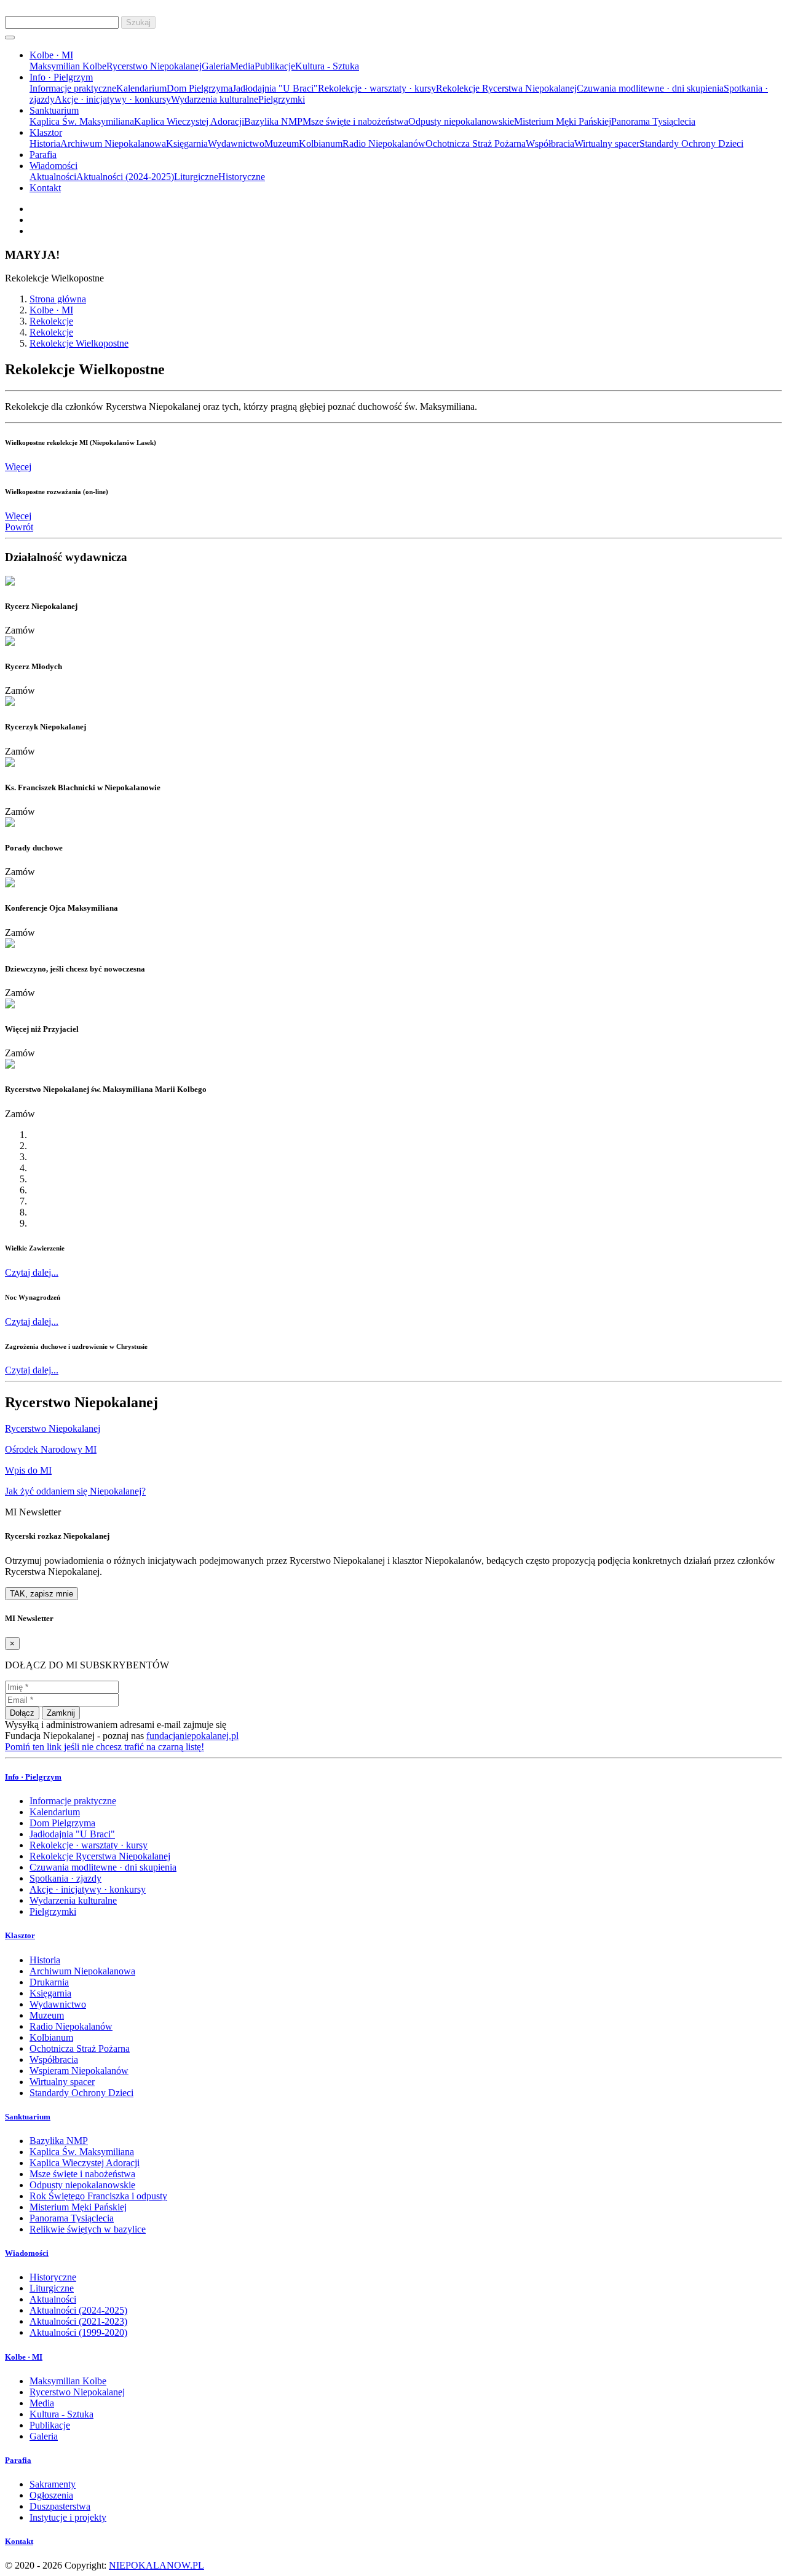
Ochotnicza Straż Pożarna (476, 143)
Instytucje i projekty (68, 2517)
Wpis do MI (28, 1470)
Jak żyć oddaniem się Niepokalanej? (75, 1491)
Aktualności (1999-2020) (78, 2332)
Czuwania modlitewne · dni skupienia (650, 88)
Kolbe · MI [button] (51, 55)
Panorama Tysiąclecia (653, 121)
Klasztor (20, 1935)
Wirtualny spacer (607, 143)
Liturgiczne (196, 177)
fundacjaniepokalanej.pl (192, 1736)
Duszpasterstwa (60, 2506)
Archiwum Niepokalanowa (113, 143)
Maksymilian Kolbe (68, 66)
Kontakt (45, 188)
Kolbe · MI (51, 310)
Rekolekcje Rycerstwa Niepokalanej (506, 88)
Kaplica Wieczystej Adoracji (189, 121)
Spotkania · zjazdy (65, 1878)
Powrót (19, 527)
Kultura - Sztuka (327, 66)
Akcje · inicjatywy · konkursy (113, 99)
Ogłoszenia (51, 2495)
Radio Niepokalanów (384, 143)
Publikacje (275, 66)
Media (242, 66)
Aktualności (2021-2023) (78, 2321)
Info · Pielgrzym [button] (61, 77)
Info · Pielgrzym (33, 1777)
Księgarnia (187, 143)
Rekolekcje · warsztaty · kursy (377, 88)
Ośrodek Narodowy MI (51, 1449)
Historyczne (242, 177)
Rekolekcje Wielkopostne (79, 343)
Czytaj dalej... (32, 1272)
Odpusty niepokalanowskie (461, 121)
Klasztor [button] (46, 132)
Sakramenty (53, 2484)
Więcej (18, 467)
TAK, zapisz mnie (42, 1594)
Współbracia (550, 143)
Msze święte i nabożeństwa (355, 121)
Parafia (43, 155)
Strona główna (58, 299)
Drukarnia (49, 1982)
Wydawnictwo (236, 143)
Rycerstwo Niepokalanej (154, 66)
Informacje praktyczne (73, 88)
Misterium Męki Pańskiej (563, 121)
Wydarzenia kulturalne (215, 99)
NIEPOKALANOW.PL (156, 2565)
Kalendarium (141, 88)
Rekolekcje (51, 321)
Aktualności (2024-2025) (125, 177)
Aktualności (53, 177)
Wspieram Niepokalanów (79, 2071)
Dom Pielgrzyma (200, 88)
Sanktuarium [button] (54, 110)
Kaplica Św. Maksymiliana (82, 121)
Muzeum (282, 143)
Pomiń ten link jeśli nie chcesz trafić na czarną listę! (105, 1747)
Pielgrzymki (282, 99)
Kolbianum (321, 143)
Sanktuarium (28, 2117)
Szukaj (138, 22)
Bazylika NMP (273, 121)
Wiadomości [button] (53, 166)
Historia (45, 143)
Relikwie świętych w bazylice (88, 2229)
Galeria (216, 66)
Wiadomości (27, 2253)
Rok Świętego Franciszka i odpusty (98, 2196)
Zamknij (61, 1713)
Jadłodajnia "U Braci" (275, 88)
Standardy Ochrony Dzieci (691, 143)
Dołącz (22, 1713)
